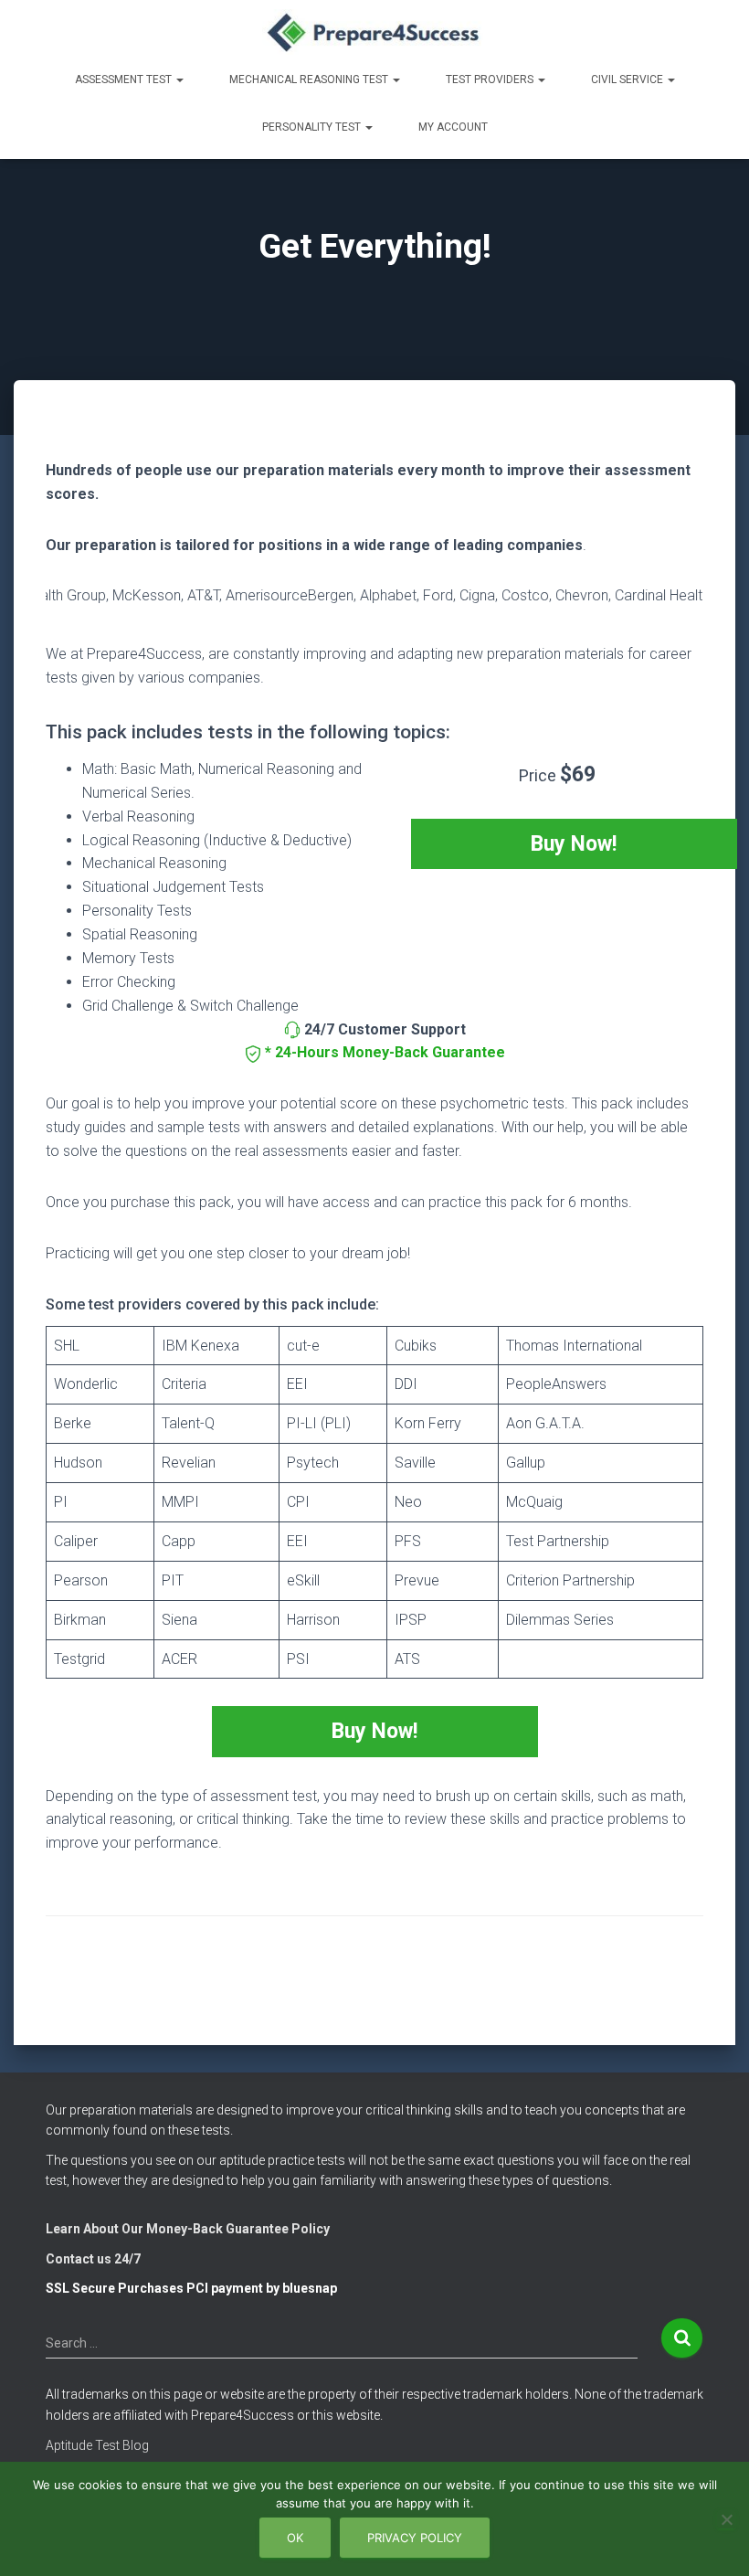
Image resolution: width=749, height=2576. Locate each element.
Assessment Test (125, 80)
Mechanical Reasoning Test (310, 80)
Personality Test (313, 127)
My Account (453, 127)
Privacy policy (415, 2538)
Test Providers (491, 80)
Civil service (628, 80)
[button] (179, 80)
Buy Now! (574, 844)
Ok (295, 2538)
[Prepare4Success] (375, 32)
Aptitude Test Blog (97, 2445)
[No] (726, 2519)
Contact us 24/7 (93, 2259)
